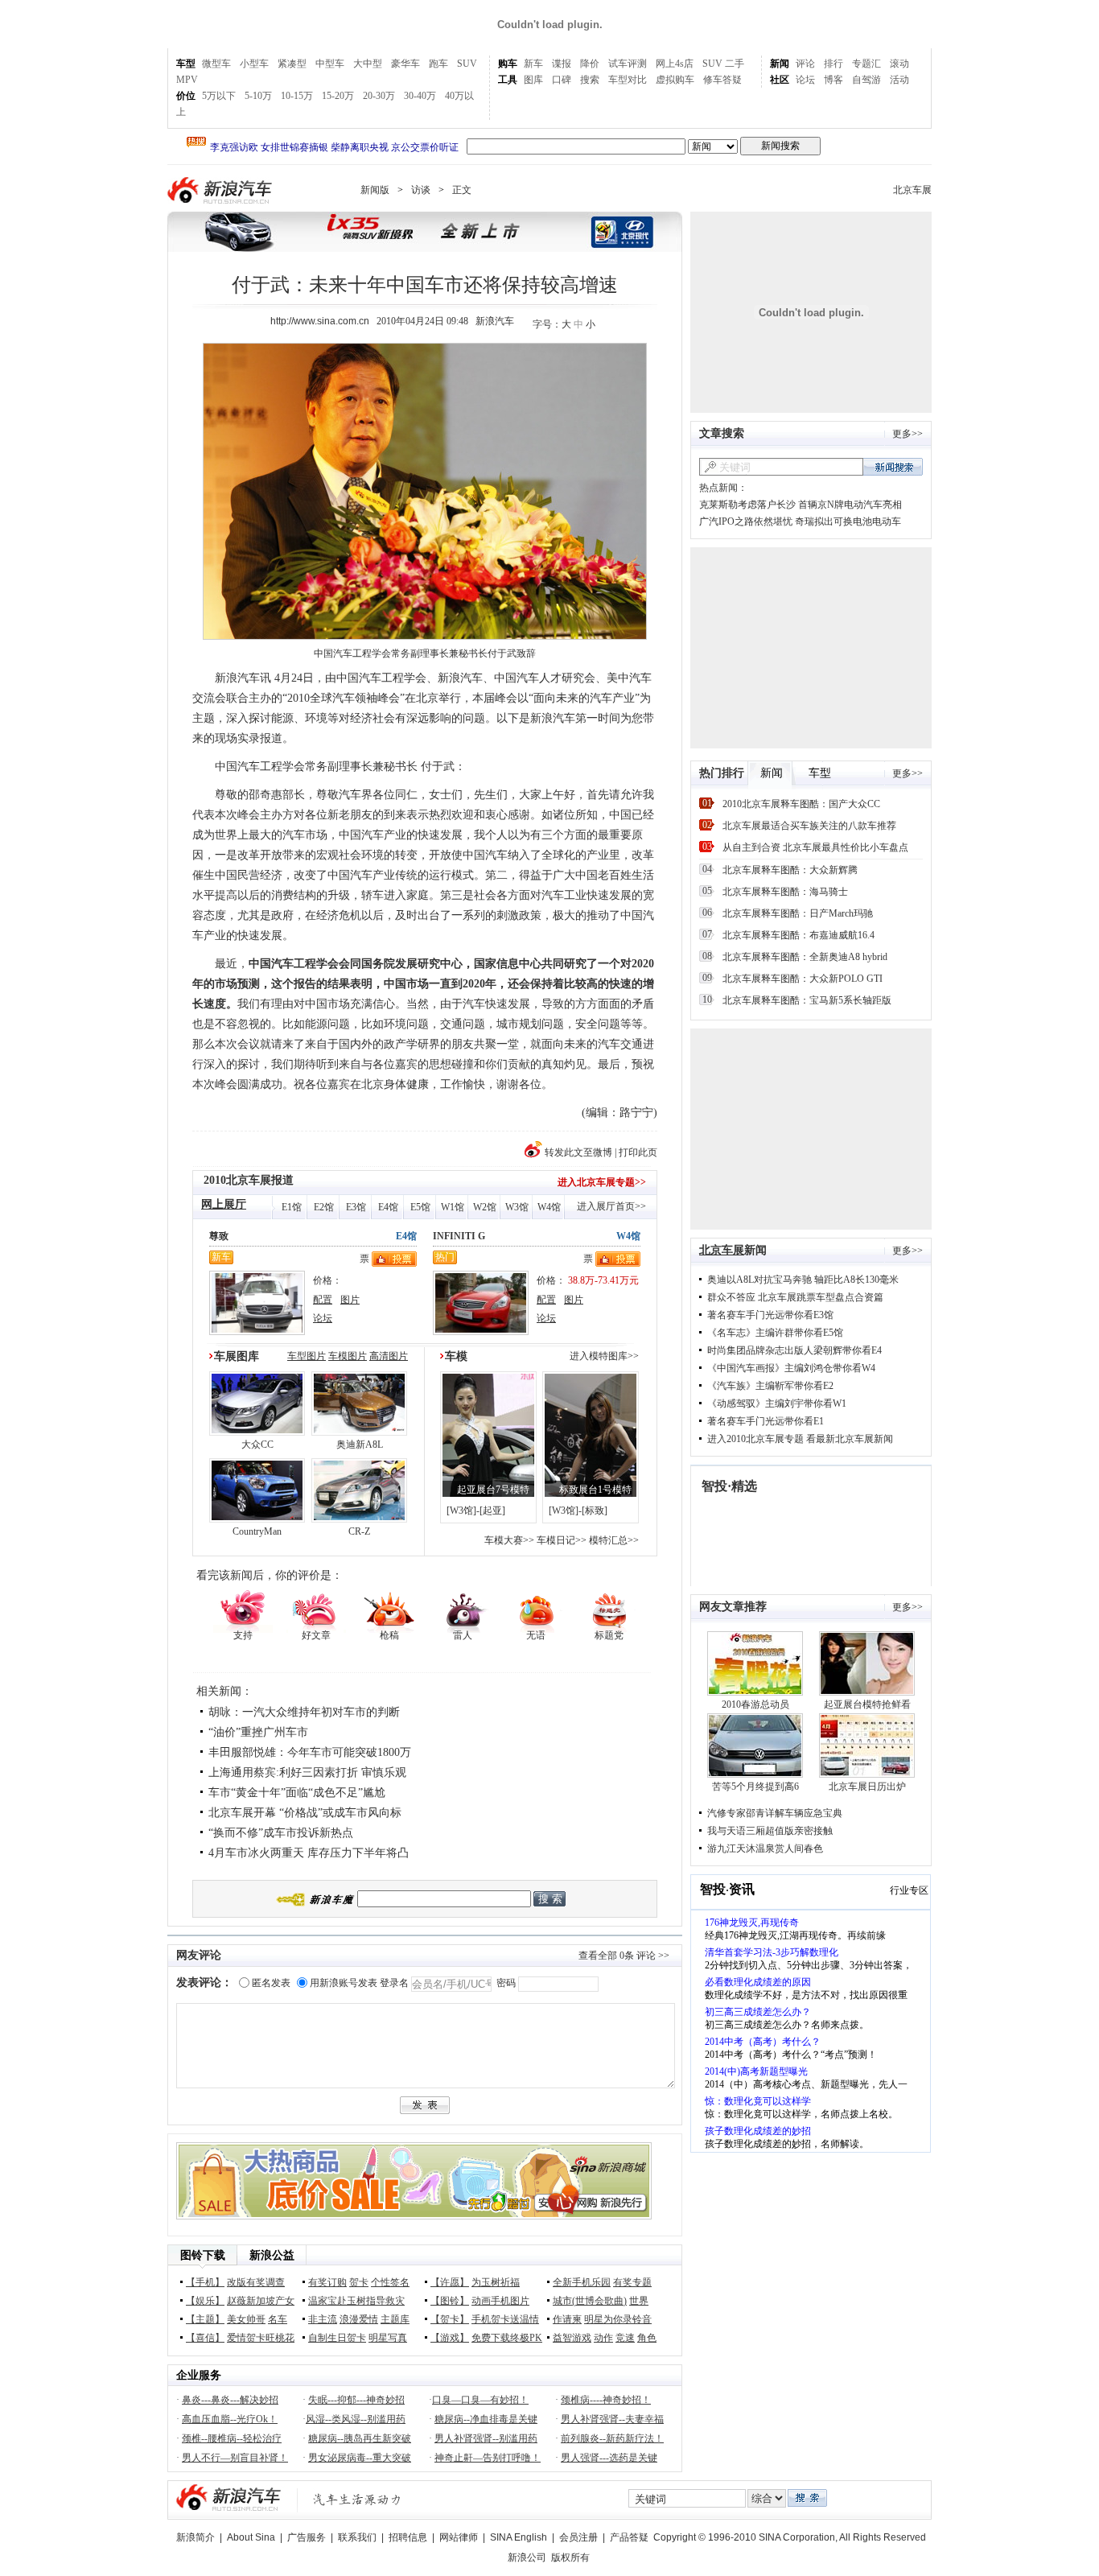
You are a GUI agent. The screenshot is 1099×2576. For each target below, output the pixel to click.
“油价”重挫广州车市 (258, 1732)
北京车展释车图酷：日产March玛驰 (798, 913)
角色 (647, 2338)
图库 (533, 80)
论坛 (805, 80)
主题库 (395, 2319)
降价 (590, 64)
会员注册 (578, 2537)
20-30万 (379, 96)
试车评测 (628, 64)
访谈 (421, 190)
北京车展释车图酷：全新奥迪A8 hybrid (805, 957)
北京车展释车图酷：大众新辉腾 (790, 870)
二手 (735, 64)
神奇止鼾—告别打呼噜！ (488, 2458)
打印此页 (638, 1152)
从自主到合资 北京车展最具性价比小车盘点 (815, 847)
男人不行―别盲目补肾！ (235, 2458)
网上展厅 (224, 1204)
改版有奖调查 (256, 2282)
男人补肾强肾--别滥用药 (486, 2438)
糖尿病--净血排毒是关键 (486, 2419)
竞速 (625, 2338)
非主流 (323, 2319)
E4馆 (388, 1207)
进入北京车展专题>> (602, 1182)
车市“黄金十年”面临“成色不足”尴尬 (297, 1793)
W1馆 (453, 1207)
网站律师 (459, 2537)
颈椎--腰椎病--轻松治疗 (232, 2438)
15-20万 (338, 96)
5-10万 (258, 96)
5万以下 (219, 96)
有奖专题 (632, 2282)
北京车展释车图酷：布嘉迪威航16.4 (799, 935)
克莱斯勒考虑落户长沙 (747, 505)
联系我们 (357, 2537)
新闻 (780, 64)
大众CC (257, 1445)
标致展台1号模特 (595, 1490)
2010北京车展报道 (249, 1180)
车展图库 (237, 1356)
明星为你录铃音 (618, 2319)
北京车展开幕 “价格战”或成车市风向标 (305, 1813)
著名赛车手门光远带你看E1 (766, 1421)
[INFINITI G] (481, 1332)
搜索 (590, 80)
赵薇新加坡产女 (261, 2301)
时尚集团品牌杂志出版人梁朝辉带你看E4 (794, 1350)
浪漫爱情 (359, 2319)
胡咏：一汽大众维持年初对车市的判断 (304, 1712)
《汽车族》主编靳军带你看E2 (770, 1386)
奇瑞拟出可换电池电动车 (848, 521)
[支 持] (243, 1610)
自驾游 (866, 80)
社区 (780, 80)
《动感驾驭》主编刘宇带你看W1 (777, 1403)
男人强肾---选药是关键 (609, 2458)
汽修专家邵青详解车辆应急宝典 (775, 1813)
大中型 (368, 64)
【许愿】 (450, 2282)
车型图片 (307, 1356)
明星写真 (388, 2338)
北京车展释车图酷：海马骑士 (785, 892)
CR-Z (359, 1531)
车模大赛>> (509, 1540)
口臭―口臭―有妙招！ (480, 2400)
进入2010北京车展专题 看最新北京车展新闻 (800, 1439)
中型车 (330, 64)
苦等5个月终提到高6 (755, 1787)
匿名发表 (271, 1983)
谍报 (562, 64)
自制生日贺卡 (337, 2338)
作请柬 (567, 2319)
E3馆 (356, 1207)
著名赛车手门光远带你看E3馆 (770, 1315)
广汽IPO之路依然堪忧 (746, 521)
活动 (899, 80)
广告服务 (307, 2537)
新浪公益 (272, 2255)
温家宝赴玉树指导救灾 (356, 2301)
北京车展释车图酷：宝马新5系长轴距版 (807, 1000)
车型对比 (628, 80)
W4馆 (549, 1207)
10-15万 (297, 96)
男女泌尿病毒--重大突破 (360, 2458)
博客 (834, 80)
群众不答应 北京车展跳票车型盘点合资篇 (795, 1297)
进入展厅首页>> (611, 1206)
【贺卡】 (450, 2319)
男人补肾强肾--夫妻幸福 (612, 2419)
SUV (467, 64)
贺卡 (359, 2282)
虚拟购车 (675, 80)
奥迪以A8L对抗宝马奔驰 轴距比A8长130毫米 (803, 1280)
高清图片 (389, 1356)
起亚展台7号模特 (493, 1490)
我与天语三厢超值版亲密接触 (770, 1831)
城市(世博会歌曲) (590, 2301)
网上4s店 (675, 64)
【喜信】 (205, 2338)
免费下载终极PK (507, 2338)
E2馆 (324, 1207)
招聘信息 (408, 2537)
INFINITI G (459, 1236)
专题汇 (866, 64)
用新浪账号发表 (344, 1983)
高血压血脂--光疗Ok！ (230, 2419)
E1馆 (292, 1207)
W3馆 (517, 1207)
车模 (456, 1356)
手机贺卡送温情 (505, 2319)
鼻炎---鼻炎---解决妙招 (230, 2400)
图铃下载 (203, 2255)
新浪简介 (196, 2537)
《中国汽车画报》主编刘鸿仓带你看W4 (791, 1368)
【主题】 (205, 2319)
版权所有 (570, 2557)
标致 (595, 1511)
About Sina (251, 2537)
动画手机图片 (500, 2301)
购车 (508, 64)
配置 (323, 1300)
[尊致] (257, 1332)
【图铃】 (450, 2301)
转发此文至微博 (578, 1152)
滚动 (899, 64)
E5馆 (420, 1207)
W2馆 (485, 1207)
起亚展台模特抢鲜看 (867, 1704)
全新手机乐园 (582, 2282)
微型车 (216, 64)
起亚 (492, 1511)
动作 (603, 2338)
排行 (834, 64)
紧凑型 (292, 64)
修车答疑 (722, 80)
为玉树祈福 (496, 2282)
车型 (186, 64)
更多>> (908, 434)
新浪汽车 (221, 190)
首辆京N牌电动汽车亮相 (850, 505)
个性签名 (390, 2282)
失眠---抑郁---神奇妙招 (356, 2400)
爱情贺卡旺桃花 (261, 2338)
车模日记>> (562, 1540)
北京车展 (912, 190)
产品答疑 (629, 2537)
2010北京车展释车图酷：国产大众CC (801, 804)
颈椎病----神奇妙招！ (606, 2400)
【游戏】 (450, 2338)
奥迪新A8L (360, 1445)
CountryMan (257, 1531)
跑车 (438, 64)
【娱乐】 (205, 2301)
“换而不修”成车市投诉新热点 (281, 1833)
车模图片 (348, 1356)
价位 (186, 96)
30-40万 (420, 96)
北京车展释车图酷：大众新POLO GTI (803, 979)
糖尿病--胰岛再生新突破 (360, 2438)
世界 (639, 2301)
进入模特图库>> (604, 1356)
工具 (508, 80)
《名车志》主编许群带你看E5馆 (775, 1333)
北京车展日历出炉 (867, 1787)
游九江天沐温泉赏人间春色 (765, 1849)
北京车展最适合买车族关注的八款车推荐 (809, 826)
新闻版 (375, 190)
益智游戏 (572, 2338)
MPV (187, 80)
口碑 (562, 80)
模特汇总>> (614, 1540)
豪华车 (405, 64)
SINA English (519, 2537)
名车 (278, 2319)
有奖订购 (327, 2282)
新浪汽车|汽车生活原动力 (357, 2499)
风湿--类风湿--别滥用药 (356, 2419)
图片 (350, 1300)
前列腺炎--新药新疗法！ (612, 2438)
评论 (805, 64)
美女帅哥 (246, 2319)
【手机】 (205, 2282)
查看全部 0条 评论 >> (624, 1956)
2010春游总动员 (755, 1704)
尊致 (219, 1236)
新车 (533, 64)
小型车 (254, 64)
